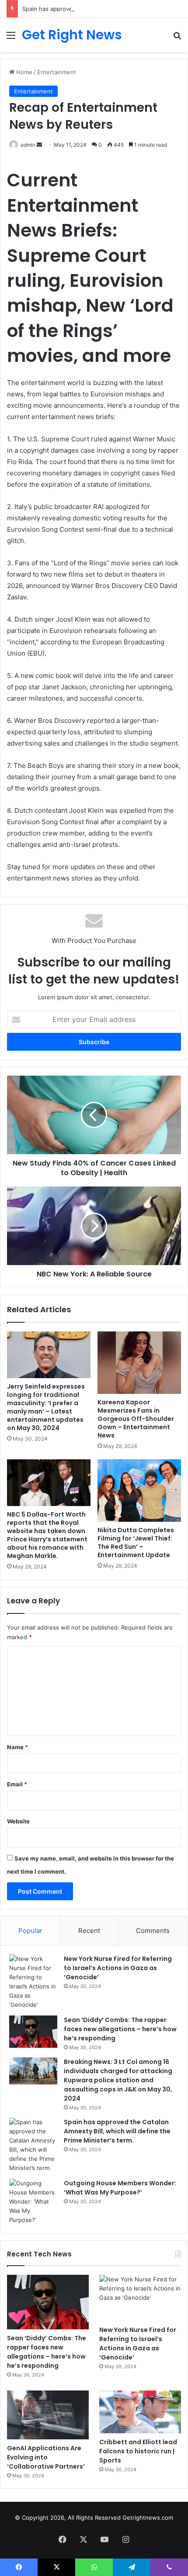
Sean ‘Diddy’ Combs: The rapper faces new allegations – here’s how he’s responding (120, 2029)
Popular (30, 1931)
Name (17, 1747)
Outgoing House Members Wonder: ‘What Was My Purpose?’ (120, 2188)
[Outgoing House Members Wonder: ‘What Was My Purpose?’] (33, 2202)
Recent (89, 1931)
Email (17, 1784)
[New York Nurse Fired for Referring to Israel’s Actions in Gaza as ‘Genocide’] (33, 1982)
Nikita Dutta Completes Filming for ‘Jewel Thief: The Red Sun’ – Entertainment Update (136, 1543)
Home (23, 72)
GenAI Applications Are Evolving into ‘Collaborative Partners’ (46, 2457)
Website (18, 1821)
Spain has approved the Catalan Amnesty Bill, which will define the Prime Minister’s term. (117, 2131)
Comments (153, 1931)
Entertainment (57, 72)
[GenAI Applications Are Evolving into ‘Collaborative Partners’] (48, 2415)
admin (28, 145)
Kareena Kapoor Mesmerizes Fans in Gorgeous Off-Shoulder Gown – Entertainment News (136, 1419)
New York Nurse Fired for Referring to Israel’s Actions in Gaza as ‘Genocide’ (118, 1968)
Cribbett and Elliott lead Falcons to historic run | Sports (138, 2451)
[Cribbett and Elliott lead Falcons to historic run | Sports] (140, 2412)
